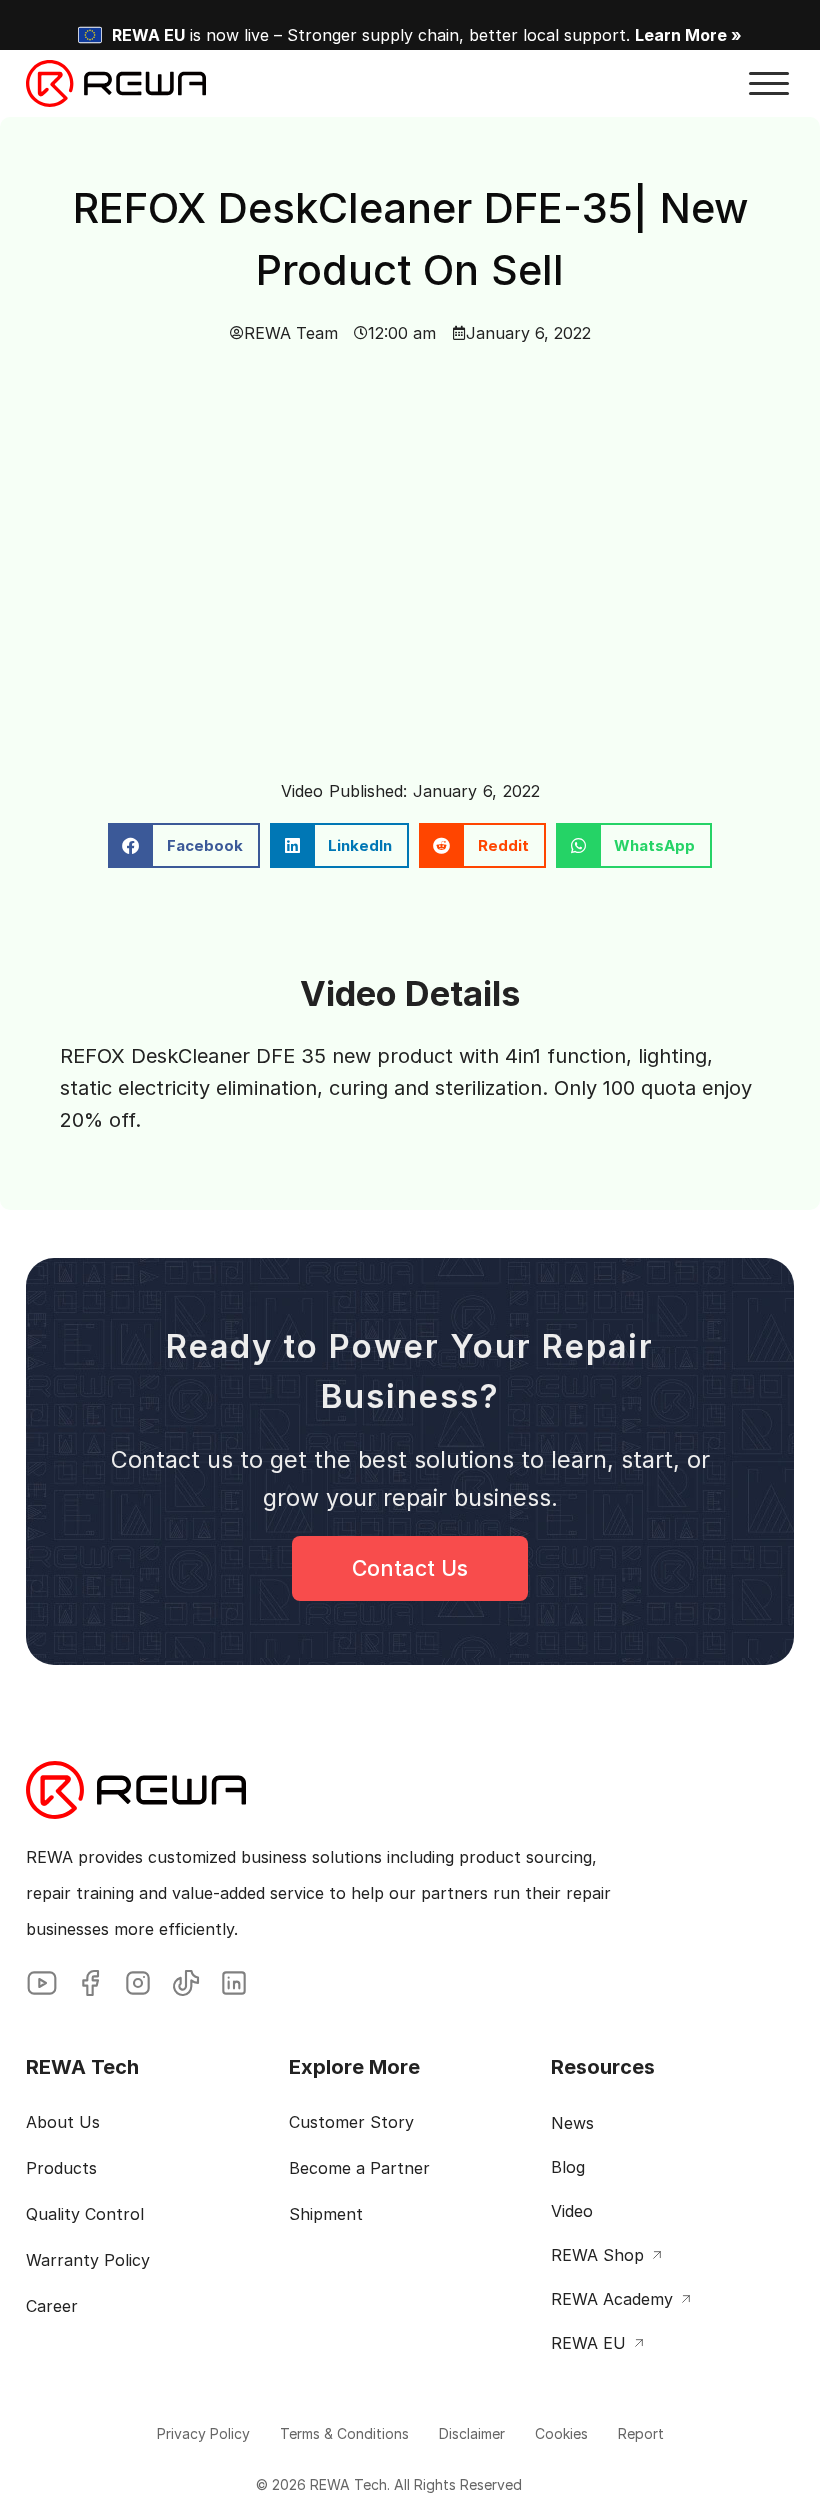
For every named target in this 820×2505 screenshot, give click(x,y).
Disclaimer (472, 2433)
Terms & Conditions (344, 2433)
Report (641, 2433)
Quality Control (85, 2214)
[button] (769, 84)
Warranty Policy (88, 2260)
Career (52, 2306)
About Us (63, 2122)
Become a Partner (359, 2168)
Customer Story (351, 2122)
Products (61, 2168)
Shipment (326, 2214)
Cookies (561, 2433)
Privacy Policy (203, 2433)
